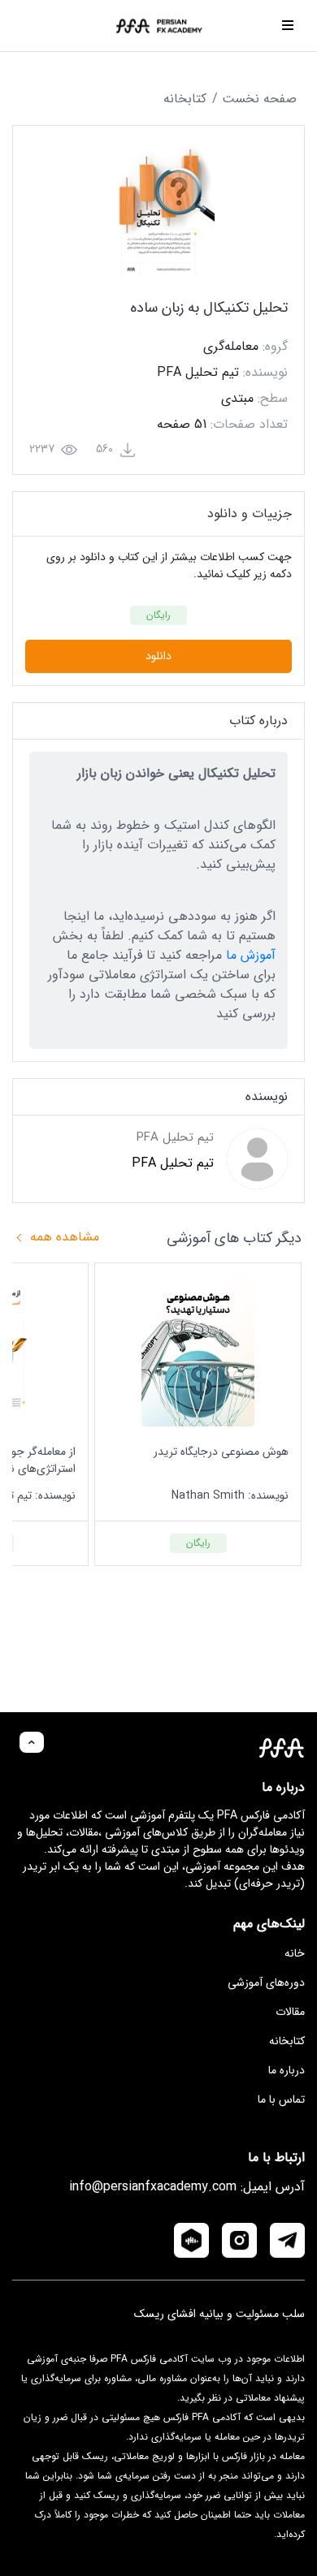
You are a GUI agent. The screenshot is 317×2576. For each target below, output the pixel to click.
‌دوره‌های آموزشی (266, 1983)
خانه (295, 1953)
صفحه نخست (259, 99)
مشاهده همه (63, 1237)
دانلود (158, 656)
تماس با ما (281, 2099)
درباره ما (287, 2070)
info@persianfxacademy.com (153, 2187)
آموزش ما (251, 955)
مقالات (290, 2012)
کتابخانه (185, 99)
